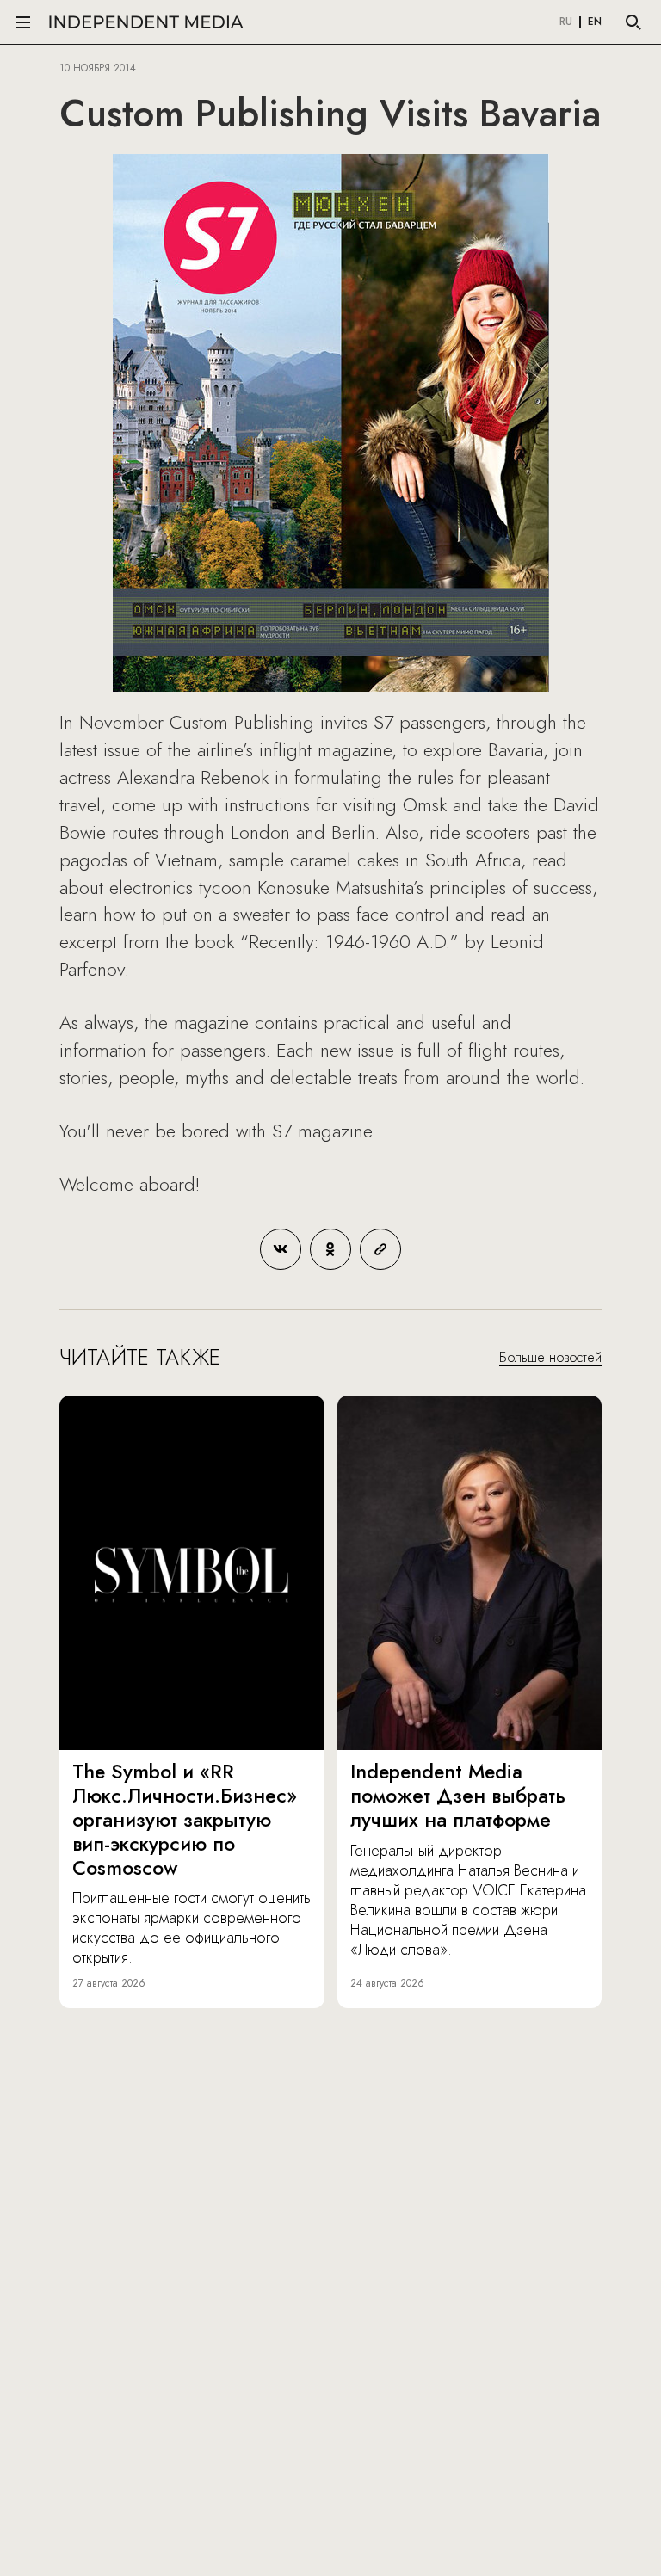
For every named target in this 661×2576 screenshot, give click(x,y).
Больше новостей (550, 1357)
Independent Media (146, 22)
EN (595, 22)
